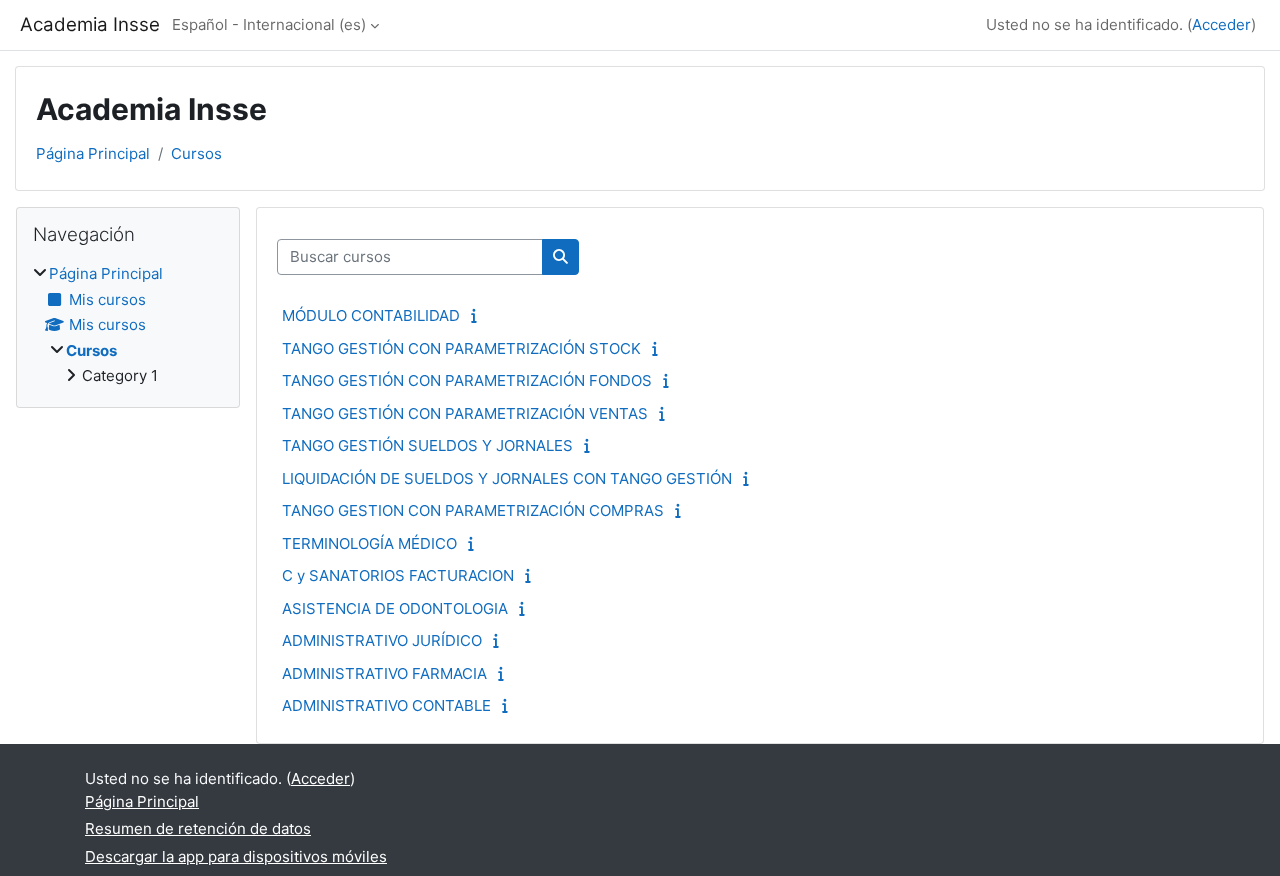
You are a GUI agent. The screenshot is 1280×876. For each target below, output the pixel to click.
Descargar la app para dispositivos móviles (236, 856)
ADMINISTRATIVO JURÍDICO (382, 640)
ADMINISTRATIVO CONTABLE (386, 705)
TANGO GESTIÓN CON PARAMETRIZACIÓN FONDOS (467, 380)
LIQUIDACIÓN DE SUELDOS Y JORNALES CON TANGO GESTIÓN (507, 478)
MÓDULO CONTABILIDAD (371, 315)
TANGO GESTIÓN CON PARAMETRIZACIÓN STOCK (461, 348)
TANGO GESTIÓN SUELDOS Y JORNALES (427, 445)
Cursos (196, 153)
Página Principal (93, 153)
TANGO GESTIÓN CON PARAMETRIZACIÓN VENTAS (465, 413)
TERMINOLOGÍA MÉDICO (369, 543)
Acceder (1221, 24)
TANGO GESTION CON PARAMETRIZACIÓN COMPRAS (473, 510)
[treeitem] (128, 325)
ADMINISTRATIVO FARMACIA (384, 673)
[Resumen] (478, 315)
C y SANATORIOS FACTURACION (398, 575)
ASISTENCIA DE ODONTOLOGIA (395, 608)
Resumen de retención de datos (198, 828)
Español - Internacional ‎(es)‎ (269, 24)
